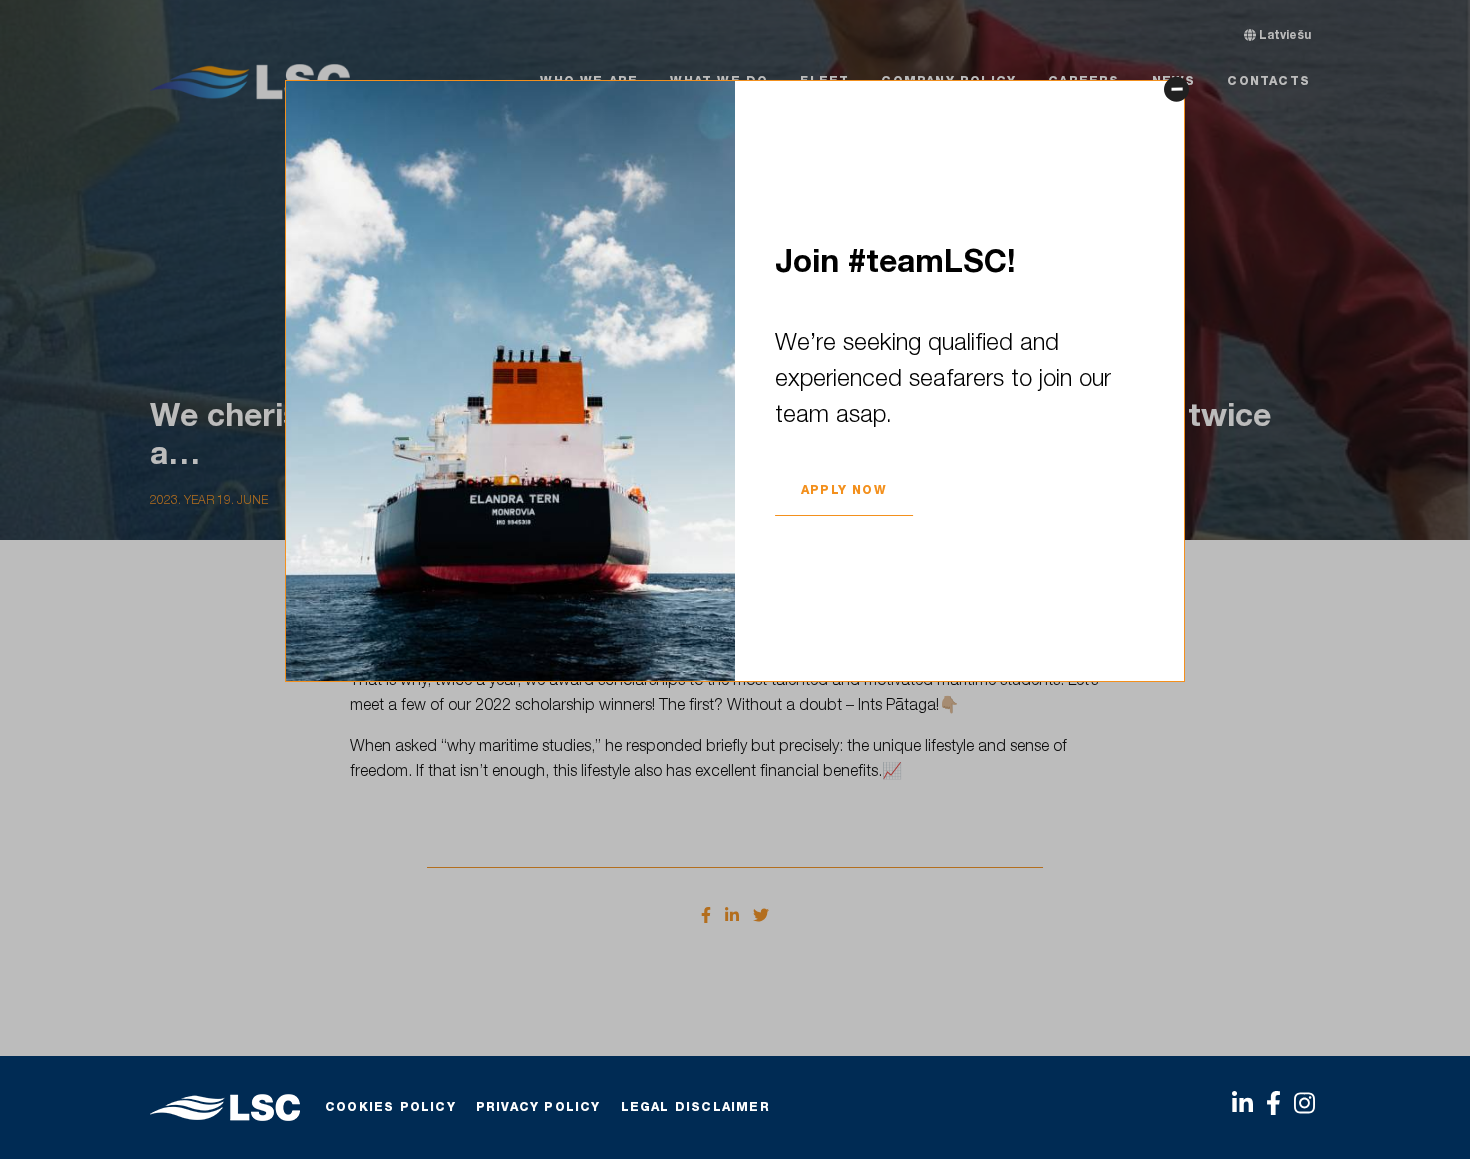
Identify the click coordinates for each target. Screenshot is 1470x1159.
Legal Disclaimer (695, 1108)
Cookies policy (390, 1108)
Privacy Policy (538, 1108)
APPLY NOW (844, 491)
